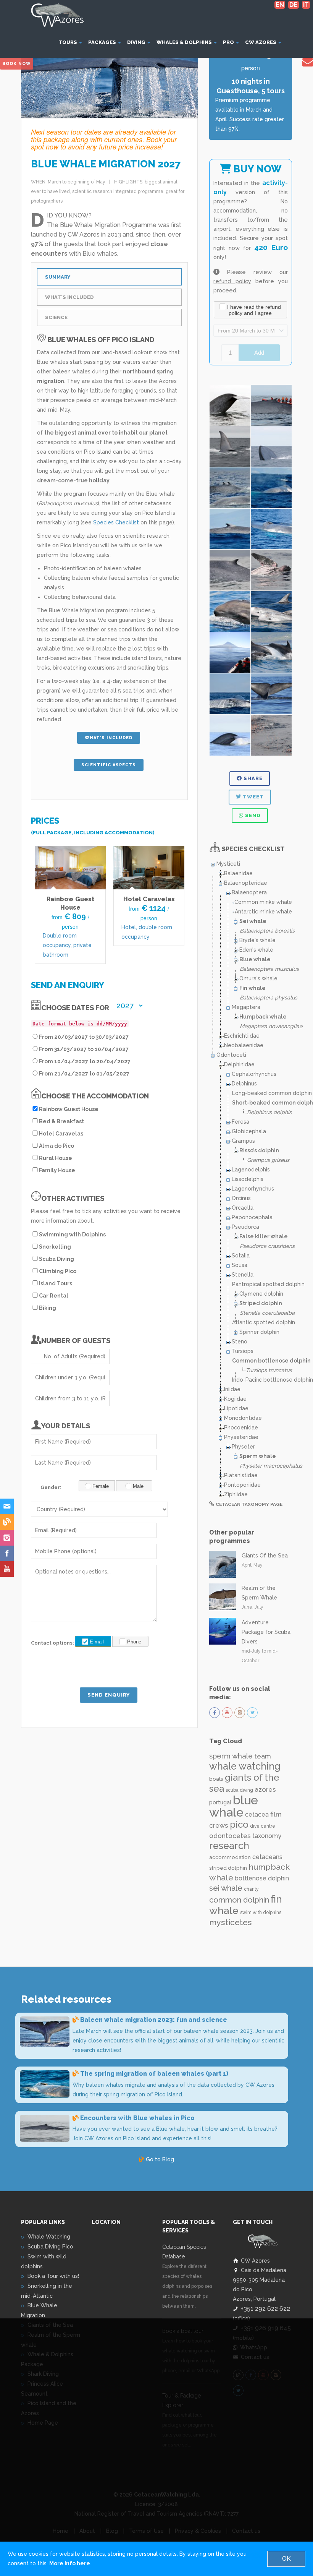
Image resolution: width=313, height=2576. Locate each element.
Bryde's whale (257, 940)
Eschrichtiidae (242, 1036)
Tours (68, 42)
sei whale (226, 1888)
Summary (58, 277)
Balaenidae (238, 873)
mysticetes (231, 1922)
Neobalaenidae (244, 1045)
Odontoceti (231, 1055)
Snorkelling (55, 1247)
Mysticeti (228, 864)
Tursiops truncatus (269, 1370)
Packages (103, 42)
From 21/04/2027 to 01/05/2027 (84, 1074)
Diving (137, 42)
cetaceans (267, 1857)
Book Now (17, 64)
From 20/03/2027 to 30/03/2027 (84, 1037)
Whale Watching (49, 2237)
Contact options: (49, 1643)
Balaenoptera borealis (267, 931)
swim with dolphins (261, 1913)
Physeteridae (241, 1437)
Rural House (56, 1158)
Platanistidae (241, 1475)
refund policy (232, 281)
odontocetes (230, 1836)
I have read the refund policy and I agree (254, 310)
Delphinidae (239, 1064)
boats (216, 1779)
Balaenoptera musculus (269, 969)
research (229, 1846)
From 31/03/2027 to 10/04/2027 (84, 1049)
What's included (109, 738)
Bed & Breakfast (61, 1121)
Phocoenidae (241, 1428)
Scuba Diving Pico (50, 2247)
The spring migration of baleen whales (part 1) (154, 2074)
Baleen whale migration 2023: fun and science (154, 2020)
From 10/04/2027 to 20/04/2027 (85, 1061)
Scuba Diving (56, 1259)
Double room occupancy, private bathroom (67, 945)
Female (101, 1486)
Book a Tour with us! (53, 2276)
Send (252, 815)
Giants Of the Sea (265, 1556)
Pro (229, 42)
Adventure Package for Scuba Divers (266, 1632)
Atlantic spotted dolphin (264, 1322)
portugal (220, 1802)
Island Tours (56, 1283)
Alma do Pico (56, 1146)
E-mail (97, 1642)
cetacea (257, 1814)
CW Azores (261, 42)
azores (265, 1789)
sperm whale (231, 1756)
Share (252, 778)
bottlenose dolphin (262, 1878)
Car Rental (54, 1296)
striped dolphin (228, 1868)
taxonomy (267, 1836)
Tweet (252, 797)
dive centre (263, 1826)
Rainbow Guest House (69, 1109)
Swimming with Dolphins (72, 1234)
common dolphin (239, 1900)
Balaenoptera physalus (269, 998)
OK (286, 2559)
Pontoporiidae (242, 1485)
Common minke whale (263, 902)
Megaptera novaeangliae (271, 1026)
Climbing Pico (58, 1271)
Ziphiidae (236, 1494)
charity (251, 1889)
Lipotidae (236, 1408)
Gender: (51, 1487)
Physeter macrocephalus (271, 1466)
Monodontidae (243, 1418)
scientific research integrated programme (118, 191)
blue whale (234, 1806)
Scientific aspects (109, 765)
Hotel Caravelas (149, 899)
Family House (57, 1170)
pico (239, 1824)
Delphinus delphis (269, 1112)
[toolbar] (251, 311)
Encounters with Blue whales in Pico (137, 2118)
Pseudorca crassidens (267, 1246)
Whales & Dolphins (185, 42)
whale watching (245, 1766)
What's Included (69, 297)
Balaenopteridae (246, 883)
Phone (134, 1642)
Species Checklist (116, 522)
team (263, 1756)
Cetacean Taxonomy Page (249, 1504)
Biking (48, 1308)
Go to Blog (159, 2159)
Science (56, 317)
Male (138, 1486)
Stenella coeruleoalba (267, 1313)
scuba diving (239, 1790)
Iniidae (232, 1389)
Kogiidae (235, 1399)
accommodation (230, 1857)
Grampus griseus (268, 1160)
